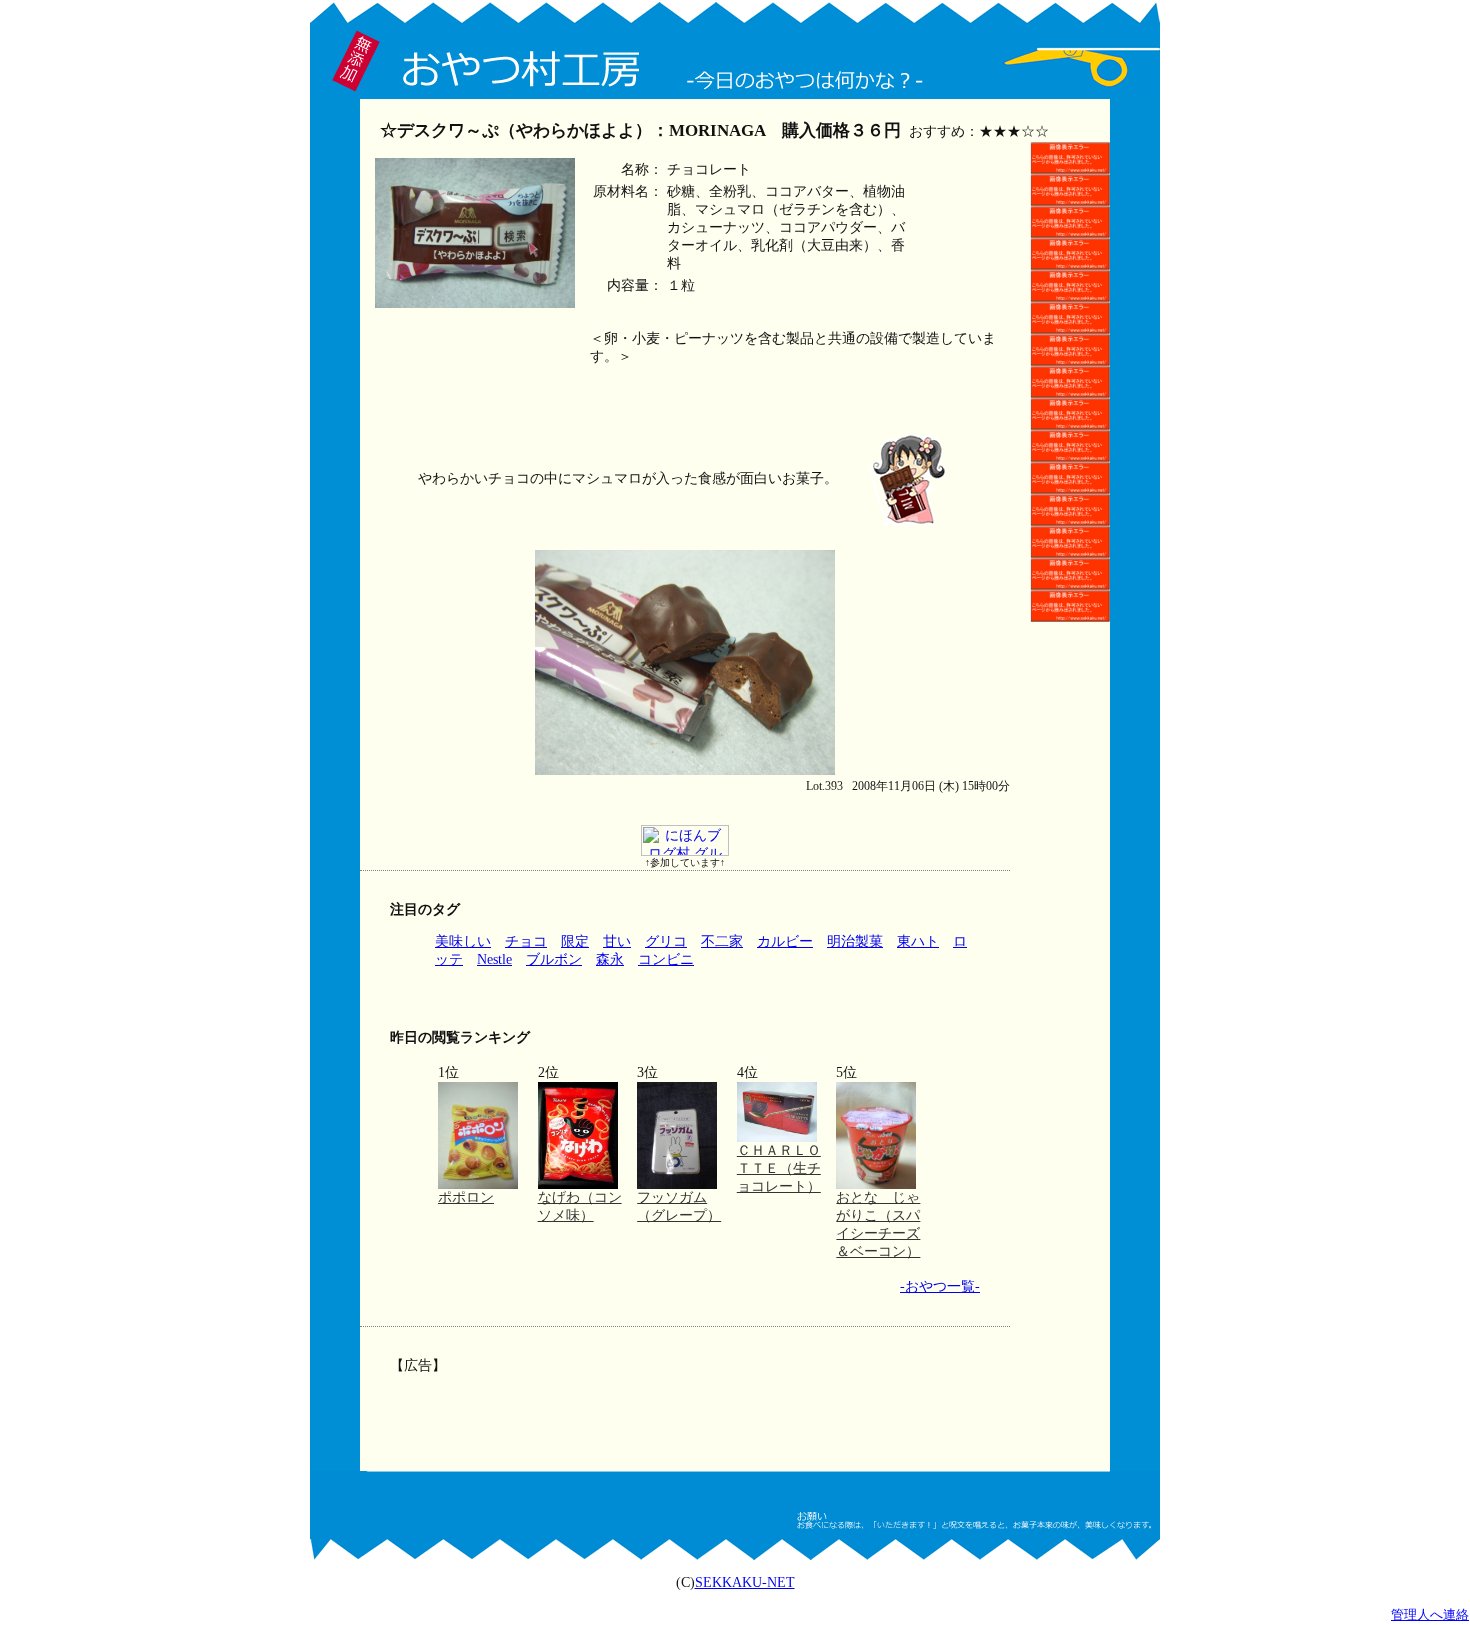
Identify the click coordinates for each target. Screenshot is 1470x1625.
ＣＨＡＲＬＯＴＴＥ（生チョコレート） (779, 1168)
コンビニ (666, 959)
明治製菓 (855, 941)
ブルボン (554, 959)
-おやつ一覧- (940, 1286)
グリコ (666, 941)
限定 (575, 941)
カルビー (785, 941)
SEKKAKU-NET (745, 1582)
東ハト (918, 941)
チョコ (526, 941)
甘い (617, 941)
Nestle (494, 959)
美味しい (463, 941)
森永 (610, 959)
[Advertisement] (683, 1408)
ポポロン (466, 1197)
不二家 (722, 941)
